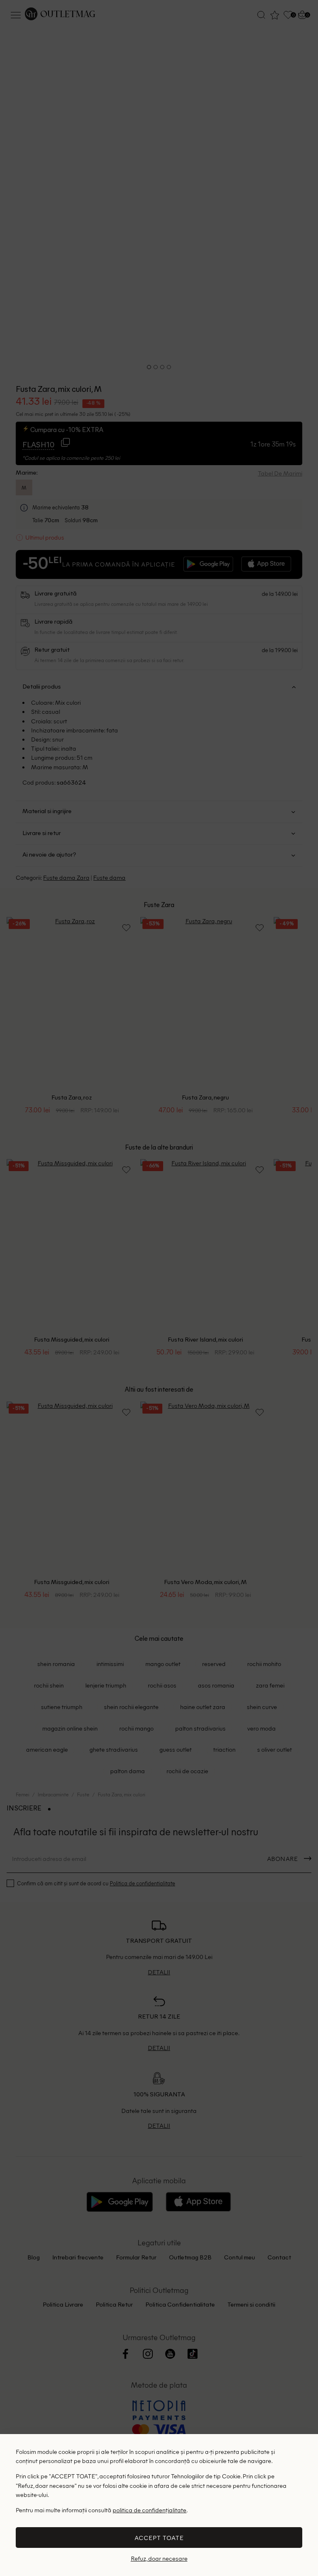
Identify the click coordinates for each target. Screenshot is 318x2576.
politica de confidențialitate (149, 2510)
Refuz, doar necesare (159, 2558)
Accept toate (159, 2538)
